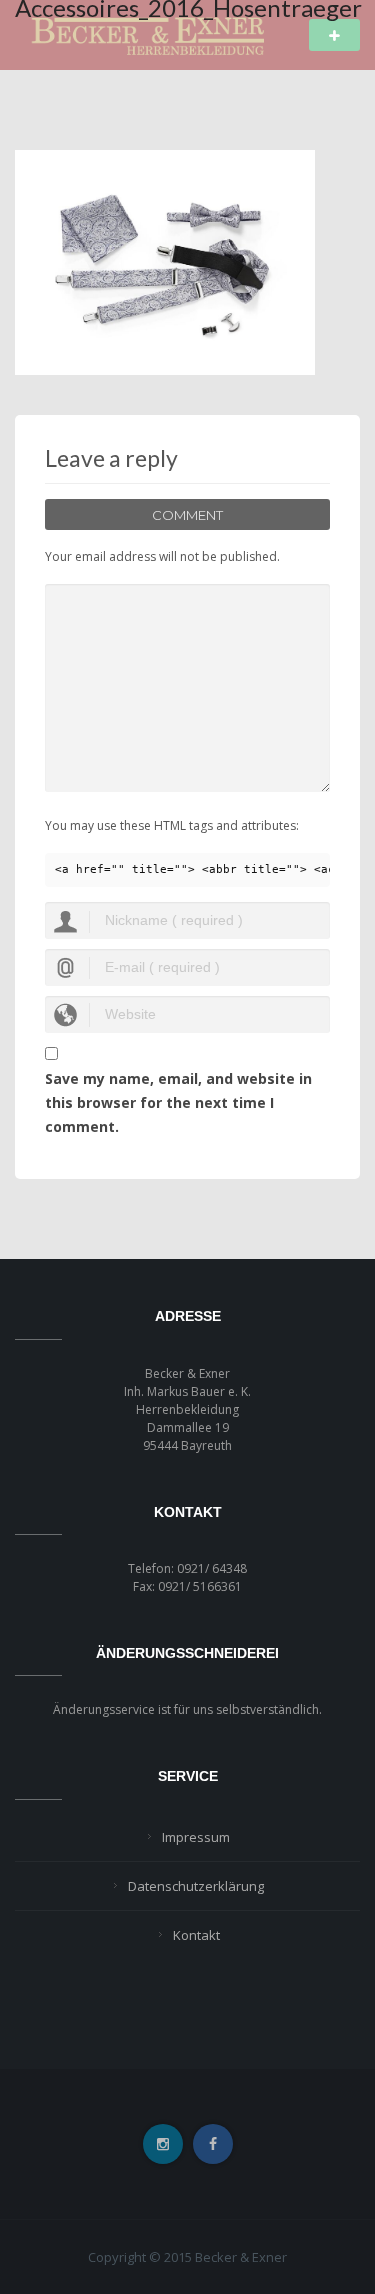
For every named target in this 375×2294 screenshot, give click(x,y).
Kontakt (196, 1935)
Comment (187, 515)
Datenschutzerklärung (196, 1886)
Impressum (196, 1837)
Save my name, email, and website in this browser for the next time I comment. (178, 1102)
